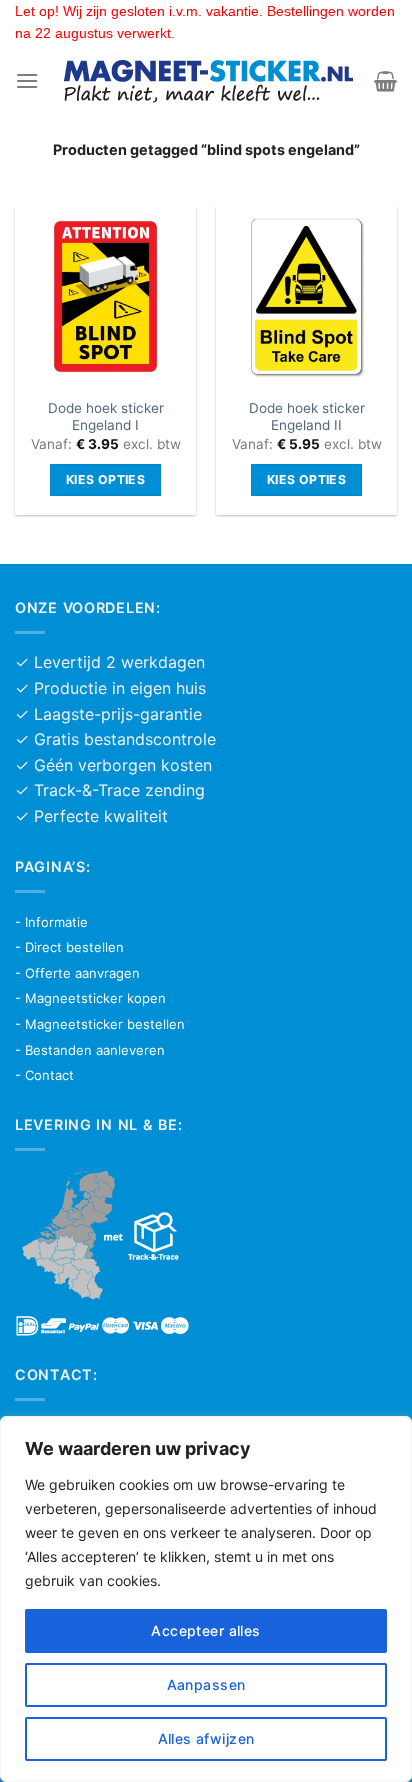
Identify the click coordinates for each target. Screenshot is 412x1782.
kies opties (105, 479)
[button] (27, 80)
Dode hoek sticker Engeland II (307, 417)
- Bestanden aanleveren (90, 1050)
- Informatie (51, 922)
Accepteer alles (205, 1630)
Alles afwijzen (206, 1738)
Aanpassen (206, 1684)
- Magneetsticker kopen (90, 998)
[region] (206, 1599)
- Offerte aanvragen (77, 973)
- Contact (44, 1075)
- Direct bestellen (69, 947)
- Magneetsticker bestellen (100, 1024)
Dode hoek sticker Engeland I (106, 417)
